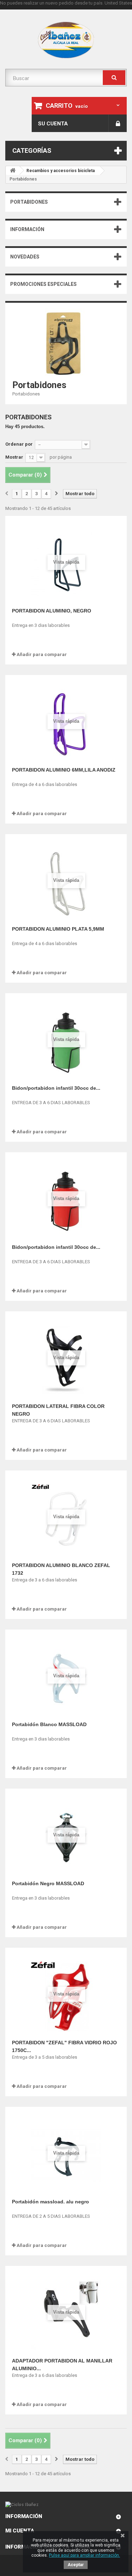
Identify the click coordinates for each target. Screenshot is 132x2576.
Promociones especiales (43, 284)
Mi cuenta (20, 2531)
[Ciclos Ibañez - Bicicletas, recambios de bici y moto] (66, 40)
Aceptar (76, 2565)
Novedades (25, 257)
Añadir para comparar (42, 654)
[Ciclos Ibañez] (66, 2505)
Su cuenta (53, 124)
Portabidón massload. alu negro (51, 2202)
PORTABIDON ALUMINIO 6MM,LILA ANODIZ (64, 770)
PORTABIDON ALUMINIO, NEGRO (52, 611)
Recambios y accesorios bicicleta (61, 171)
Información (27, 229)
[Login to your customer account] (118, 123)
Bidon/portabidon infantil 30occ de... (56, 1088)
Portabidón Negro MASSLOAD (48, 1883)
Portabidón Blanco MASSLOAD (49, 1724)
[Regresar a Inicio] (13, 171)
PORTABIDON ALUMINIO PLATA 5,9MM (58, 929)
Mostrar (14, 457)
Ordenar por (19, 444)
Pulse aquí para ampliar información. (84, 2555)
